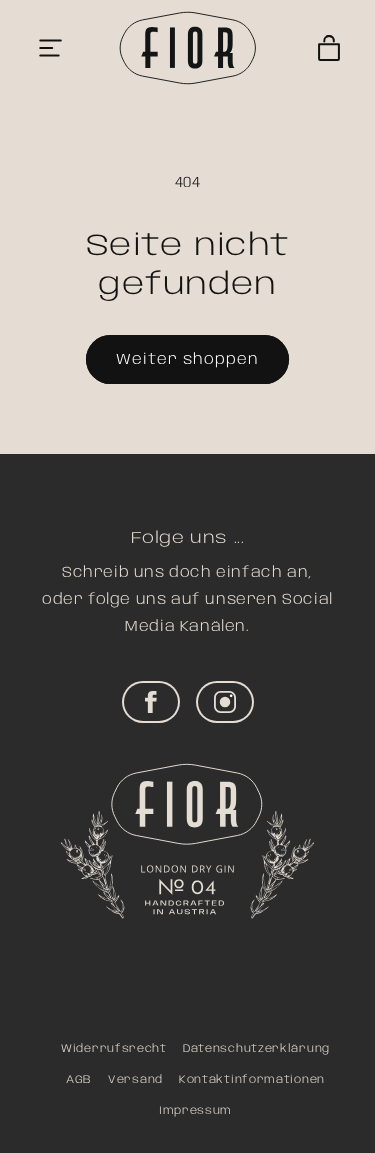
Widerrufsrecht (114, 1049)
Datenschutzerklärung (256, 1049)
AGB (79, 1080)
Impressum (195, 1111)
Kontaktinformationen (252, 1080)
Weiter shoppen (187, 360)
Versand (135, 1080)
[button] (50, 48)
